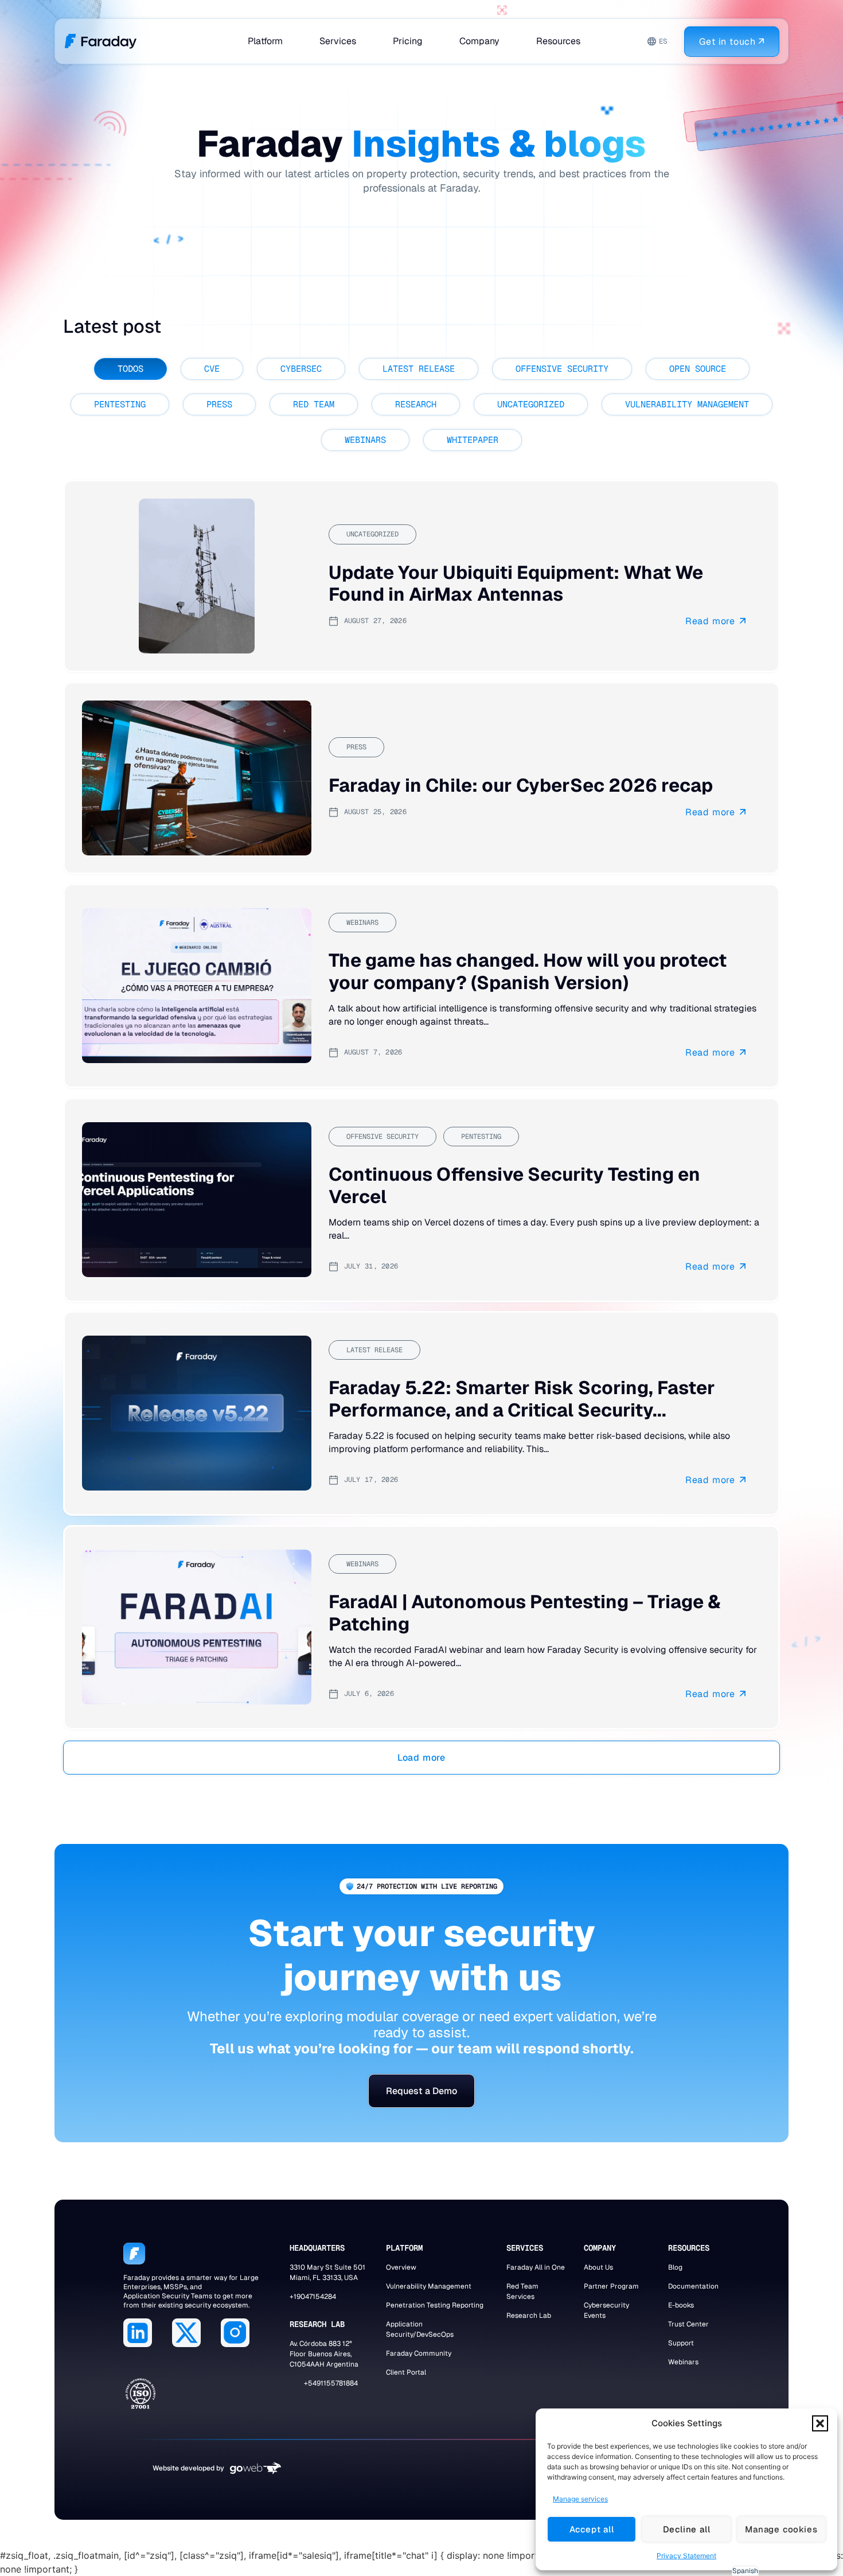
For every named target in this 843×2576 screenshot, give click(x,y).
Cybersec (301, 369)
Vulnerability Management (687, 404)
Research (416, 404)
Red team (314, 404)
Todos (130, 369)
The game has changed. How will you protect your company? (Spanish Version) (528, 972)
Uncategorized (531, 404)
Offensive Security (562, 369)
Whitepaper (473, 440)
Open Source (698, 369)
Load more (421, 1758)
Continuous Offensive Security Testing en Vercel (514, 1185)
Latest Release (419, 369)
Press (219, 404)
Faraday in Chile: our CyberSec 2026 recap (521, 785)
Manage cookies (781, 2529)
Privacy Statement (686, 2556)
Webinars (365, 440)
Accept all (592, 2529)
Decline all (687, 2529)
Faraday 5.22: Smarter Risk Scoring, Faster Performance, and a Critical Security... (522, 1399)
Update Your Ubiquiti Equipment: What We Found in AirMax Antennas (516, 583)
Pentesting (120, 404)
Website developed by (188, 2468)
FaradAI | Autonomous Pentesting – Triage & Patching (525, 1612)
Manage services (580, 2499)
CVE (212, 369)
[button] (820, 2423)
